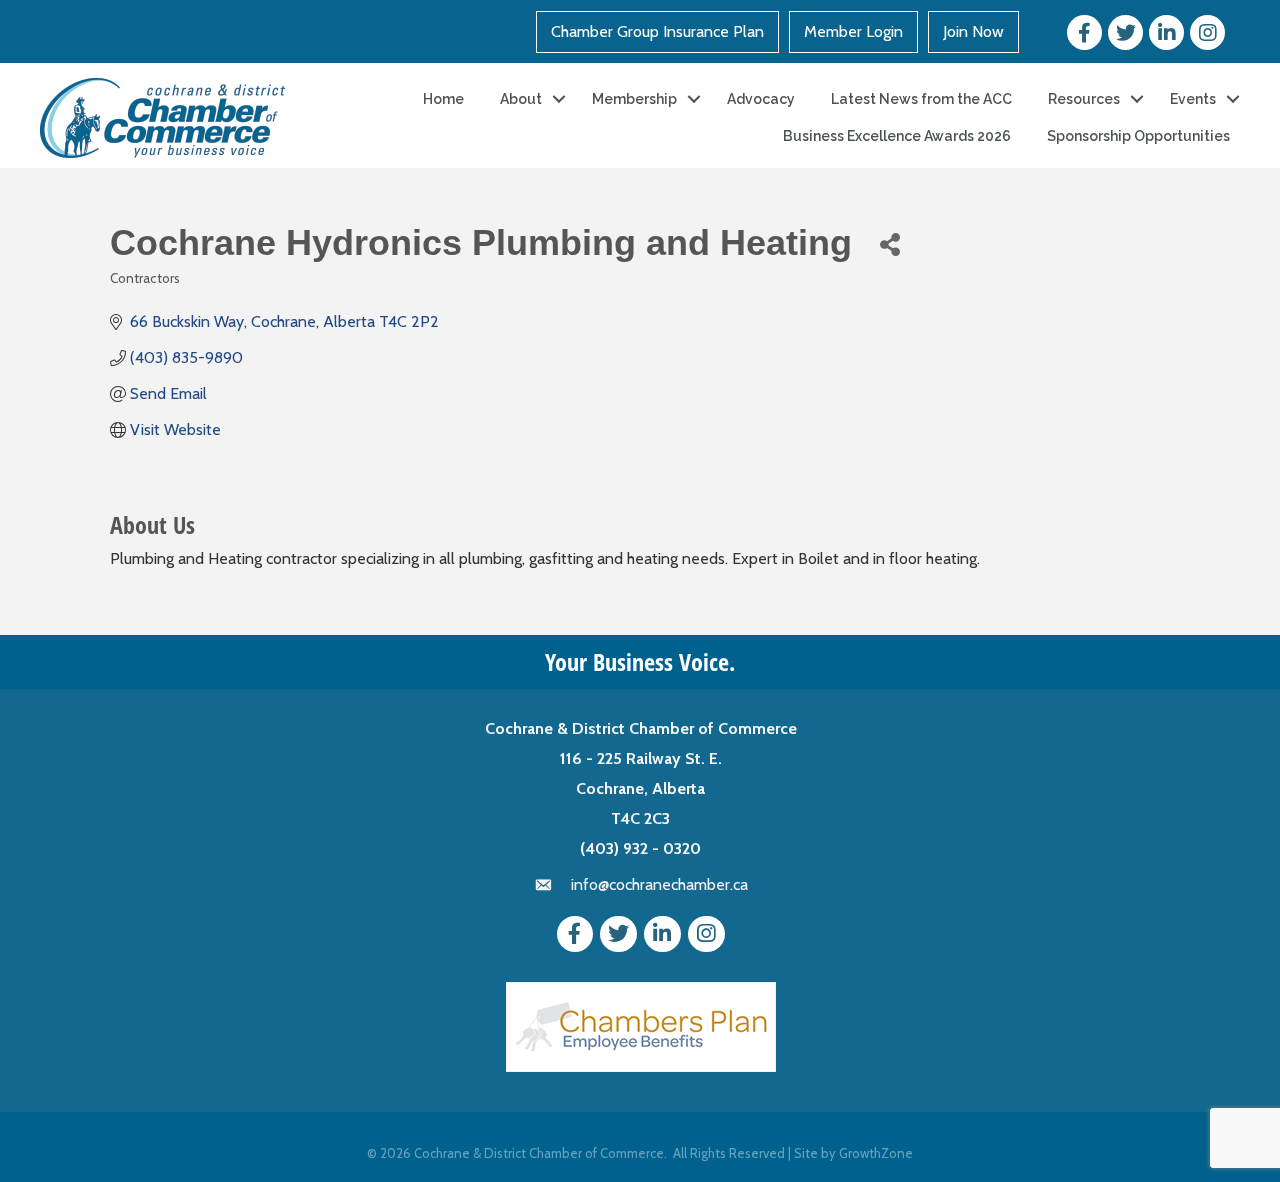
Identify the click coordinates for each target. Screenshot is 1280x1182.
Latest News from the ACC (921, 99)
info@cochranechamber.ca (659, 884)
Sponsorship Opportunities (1138, 136)
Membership (634, 99)
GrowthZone (876, 1153)
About (521, 99)
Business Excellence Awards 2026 (897, 136)
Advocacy (761, 99)
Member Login (853, 31)
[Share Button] (889, 243)
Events (1193, 99)
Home (443, 99)
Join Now (973, 31)
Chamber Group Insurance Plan (657, 31)
